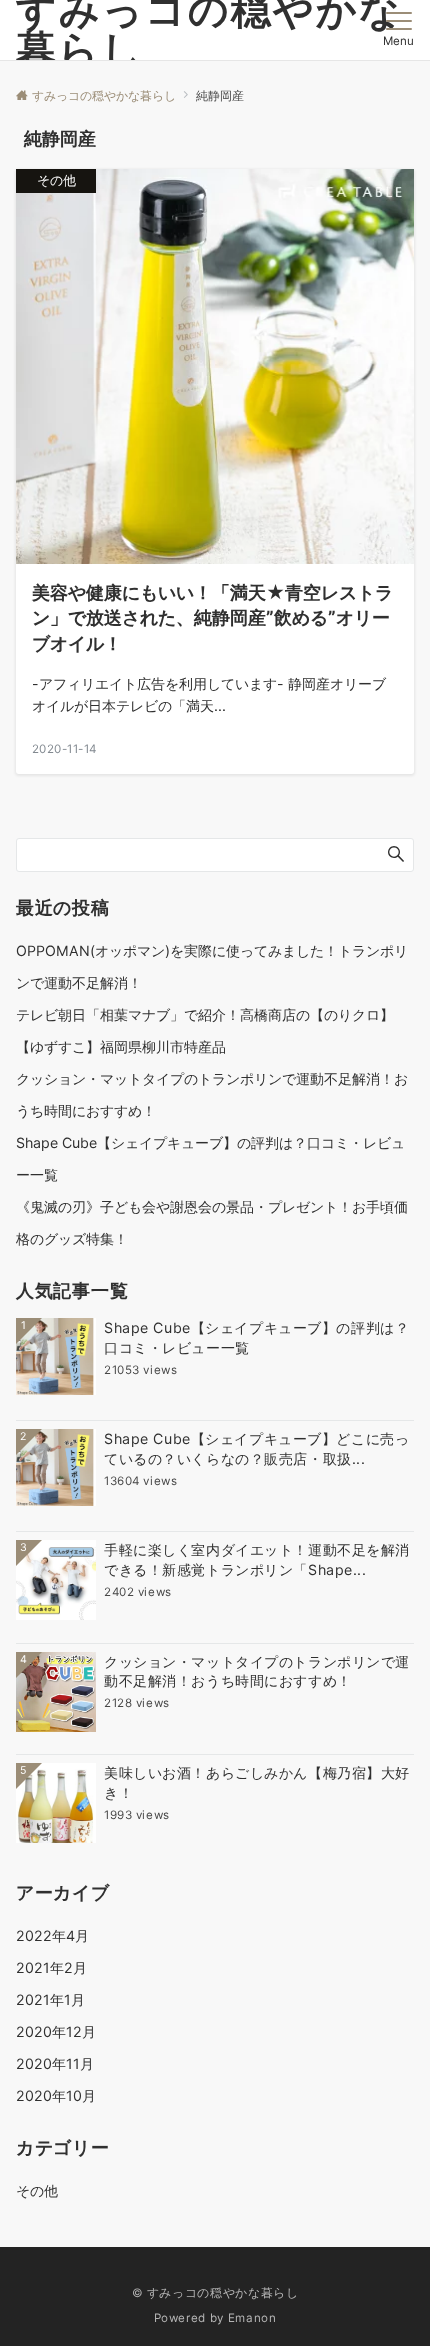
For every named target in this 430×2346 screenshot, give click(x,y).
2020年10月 (56, 2095)
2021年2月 (51, 1967)
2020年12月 (56, 2031)
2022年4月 (52, 1935)
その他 (37, 2190)
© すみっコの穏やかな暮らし (215, 2293)
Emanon (252, 2318)
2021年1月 (50, 1999)
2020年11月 (55, 2063)
